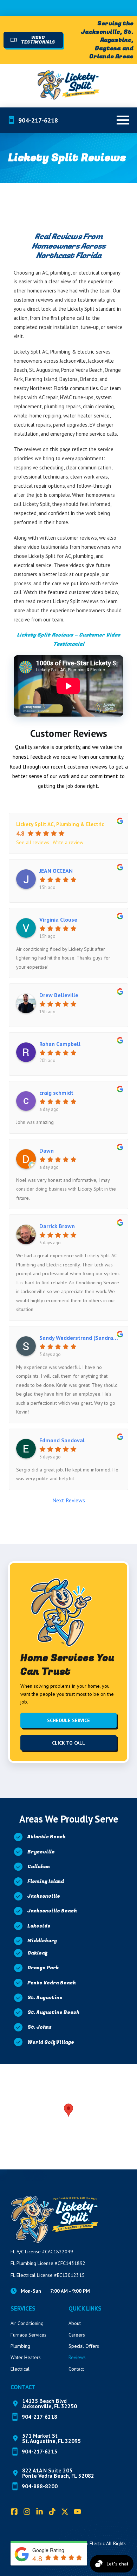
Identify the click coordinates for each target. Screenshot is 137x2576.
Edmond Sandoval (62, 1440)
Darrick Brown (57, 1226)
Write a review (68, 842)
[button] (123, 120)
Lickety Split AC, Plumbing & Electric (60, 824)
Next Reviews (69, 1500)
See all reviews (33, 842)
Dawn (47, 1151)
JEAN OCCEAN (56, 871)
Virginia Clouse (58, 920)
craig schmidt (56, 1093)
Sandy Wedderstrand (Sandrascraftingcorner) (80, 1338)
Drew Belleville (59, 995)
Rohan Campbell (60, 1044)
